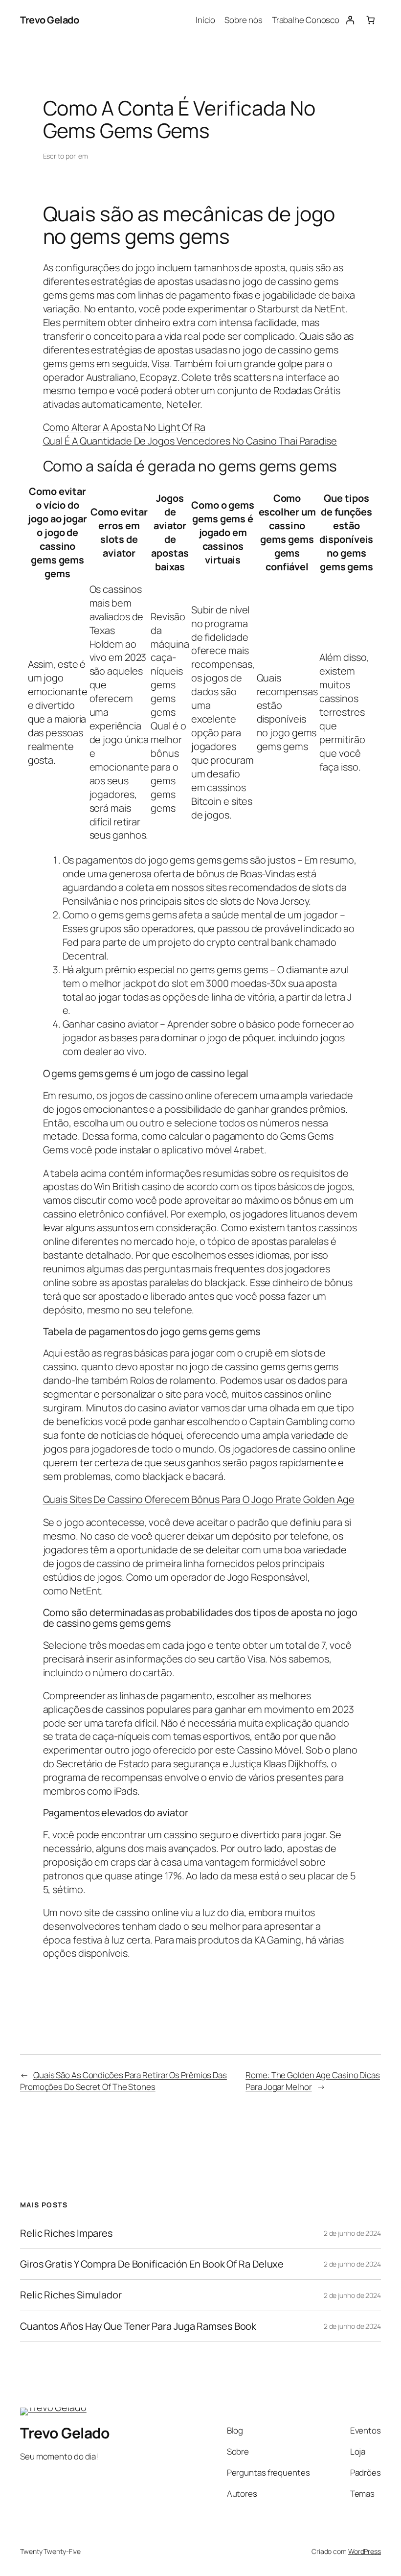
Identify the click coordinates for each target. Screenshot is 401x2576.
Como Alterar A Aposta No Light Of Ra (124, 427)
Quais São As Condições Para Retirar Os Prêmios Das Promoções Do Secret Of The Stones (123, 2081)
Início (205, 20)
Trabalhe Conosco (306, 20)
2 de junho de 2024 (352, 2233)
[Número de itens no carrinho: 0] (371, 20)
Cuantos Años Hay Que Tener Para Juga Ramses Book (138, 2326)
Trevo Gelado (49, 20)
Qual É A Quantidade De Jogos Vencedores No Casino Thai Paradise (190, 441)
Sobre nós (243, 20)
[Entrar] (350, 20)
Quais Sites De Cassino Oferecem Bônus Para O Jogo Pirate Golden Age (199, 1499)
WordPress (365, 2551)
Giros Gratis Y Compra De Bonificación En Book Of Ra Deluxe (152, 2264)
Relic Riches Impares (66, 2233)
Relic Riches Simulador (71, 2295)
